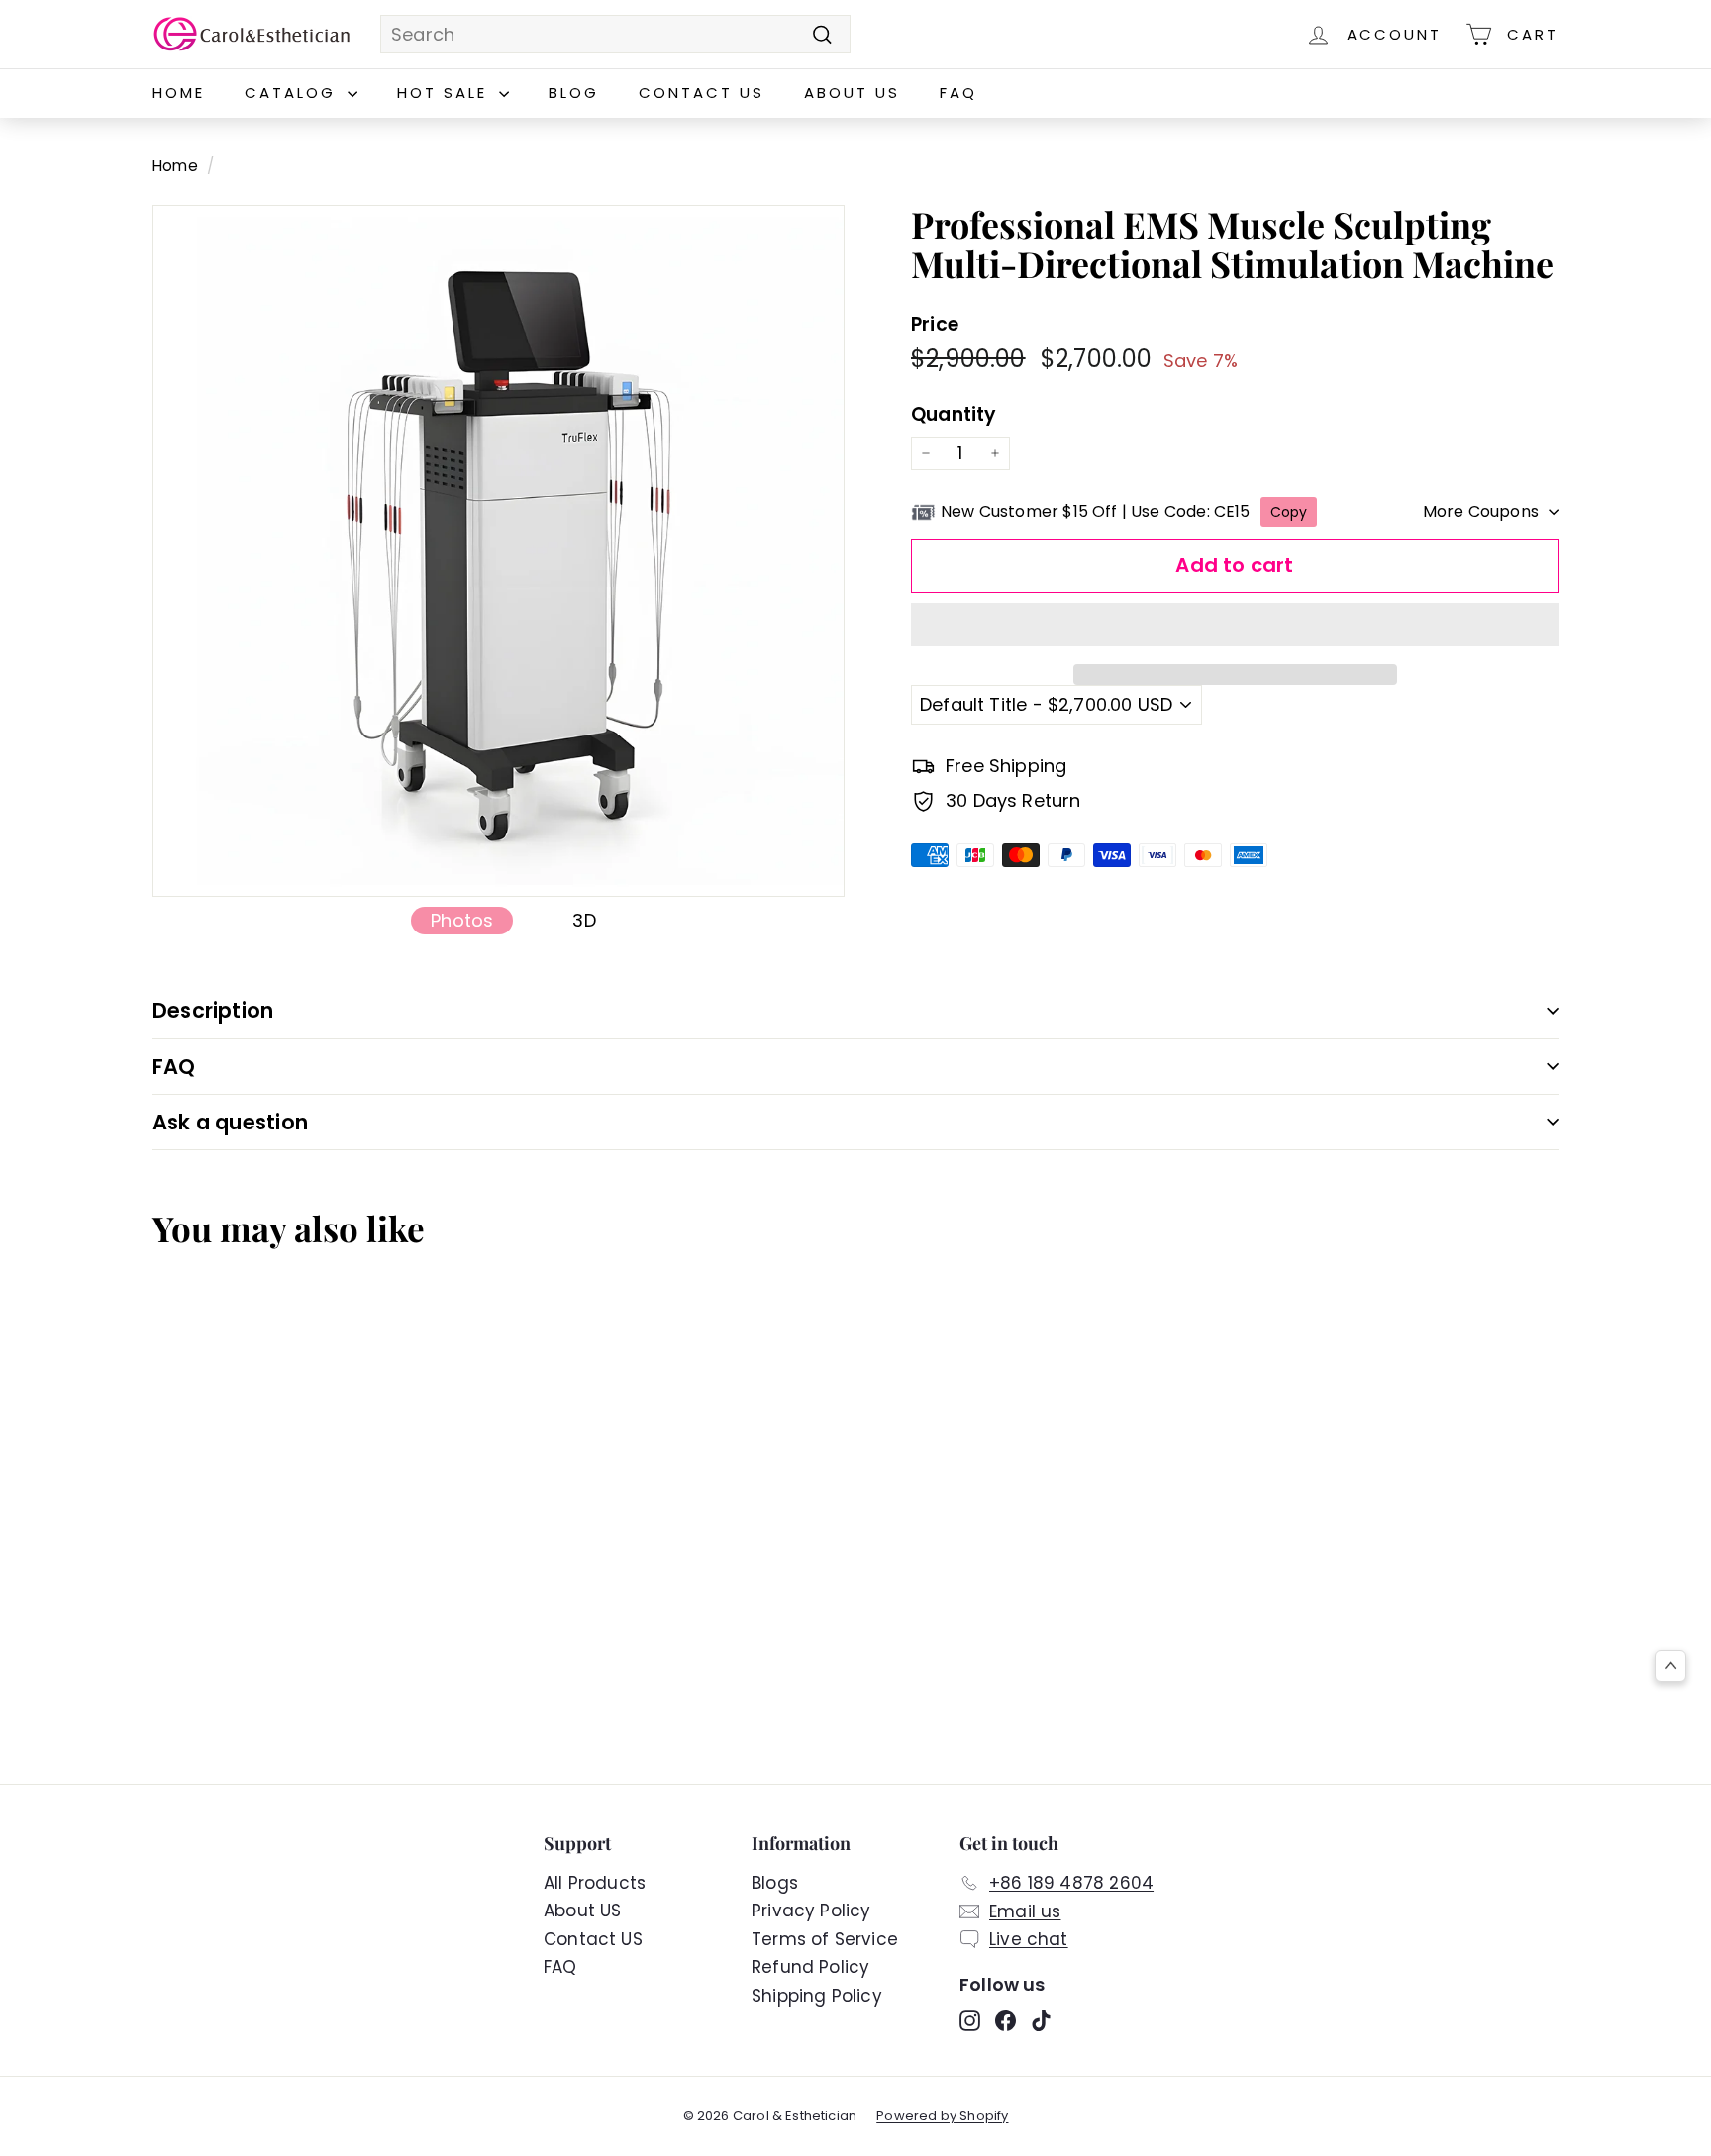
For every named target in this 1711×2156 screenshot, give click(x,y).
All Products (595, 1883)
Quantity (954, 415)
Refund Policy (810, 1967)
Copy (1289, 512)
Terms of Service (825, 1939)
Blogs (775, 1883)
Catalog (294, 93)
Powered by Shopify (942, 2116)
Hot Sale (446, 93)
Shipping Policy (817, 1996)
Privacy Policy (811, 1911)
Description (213, 1010)
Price (935, 325)
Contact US (702, 93)
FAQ (958, 93)
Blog (574, 93)
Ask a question (230, 1122)
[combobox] (615, 35)
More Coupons (1481, 511)
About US (852, 93)
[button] (1235, 625)
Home (179, 93)
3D (584, 920)
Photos (462, 920)
